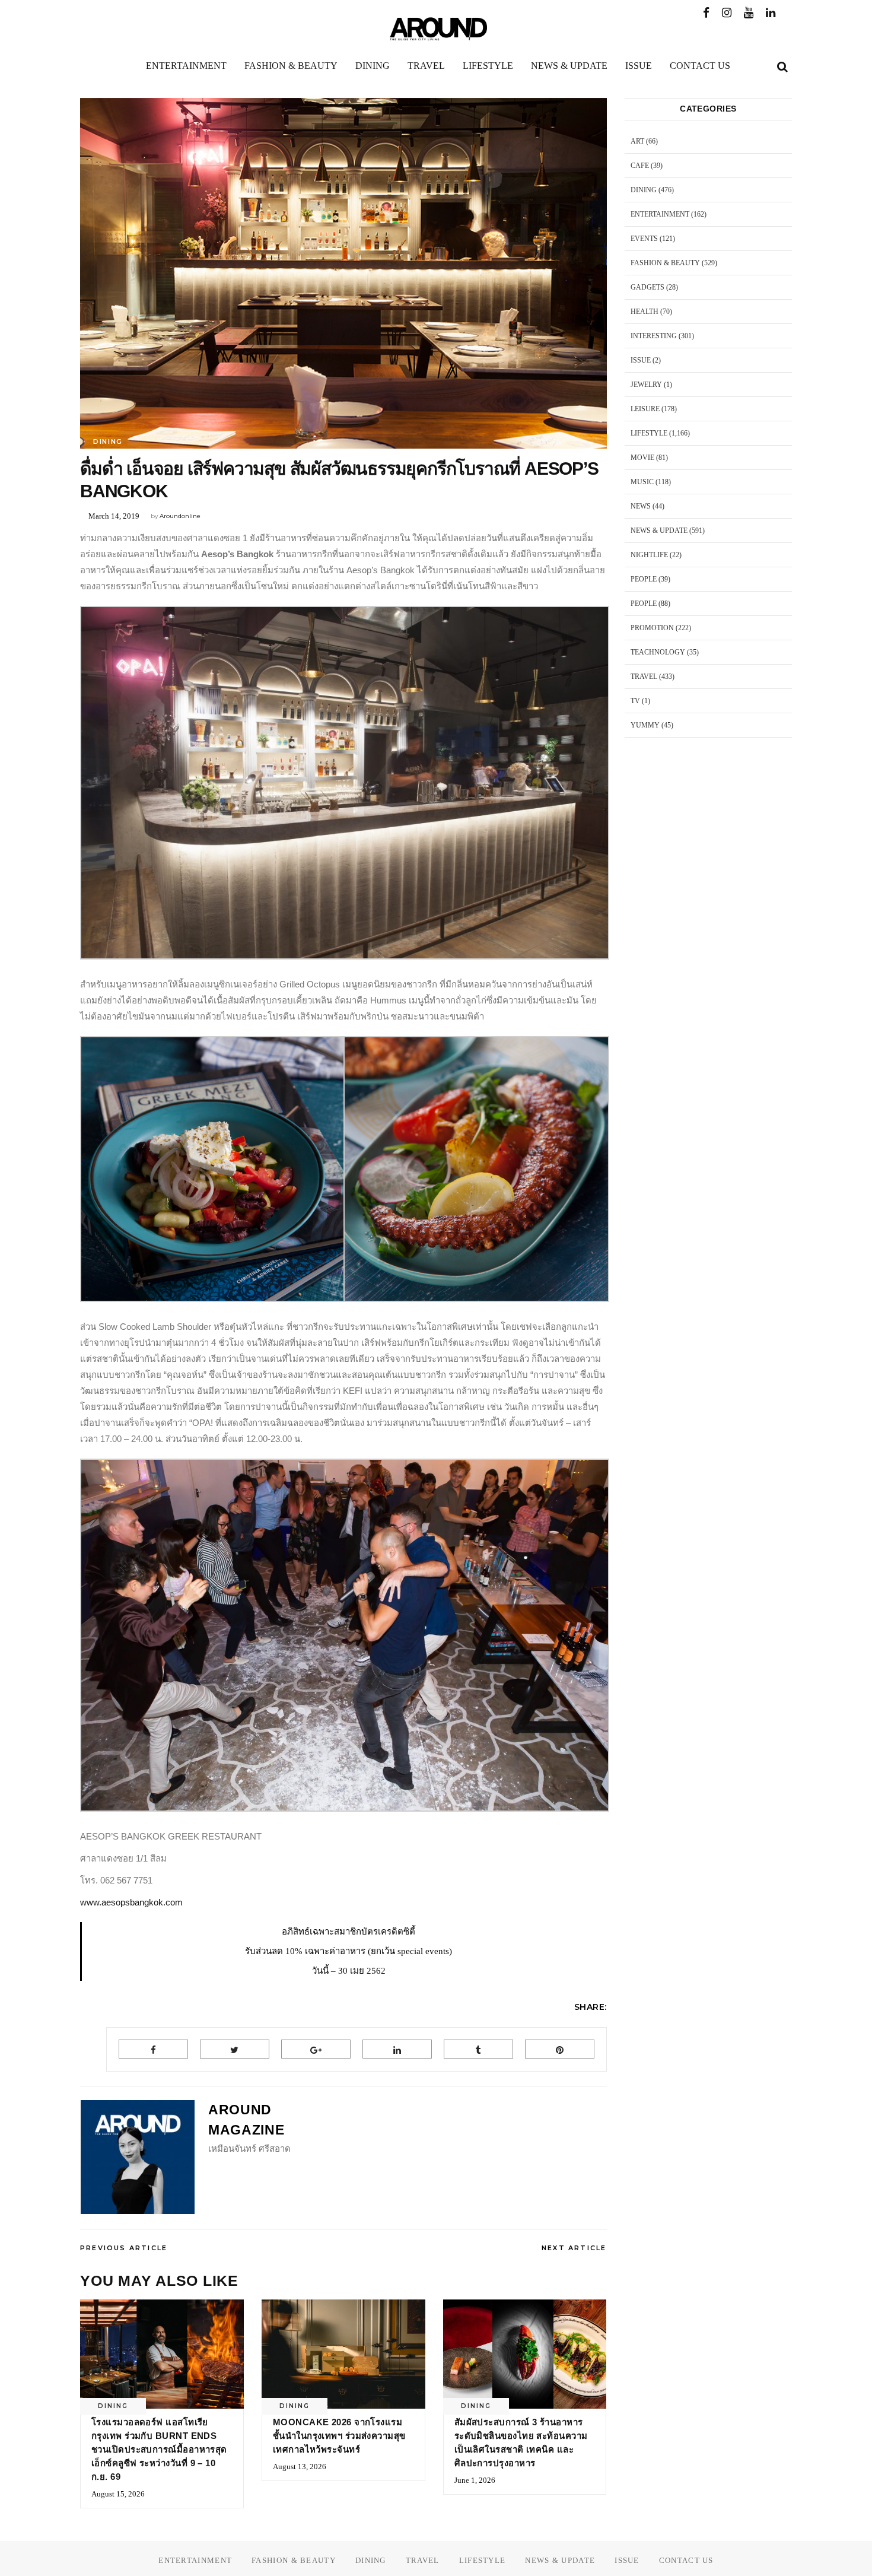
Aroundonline (180, 516)
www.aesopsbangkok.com (131, 1902)
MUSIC (642, 482)
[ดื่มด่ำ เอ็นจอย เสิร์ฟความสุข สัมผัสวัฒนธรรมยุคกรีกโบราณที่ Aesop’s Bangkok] (138, 2157)
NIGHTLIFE (649, 555)
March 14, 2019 (114, 516)
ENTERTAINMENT (660, 214)
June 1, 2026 (475, 2480)
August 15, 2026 (118, 2494)
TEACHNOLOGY (658, 652)
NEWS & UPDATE (659, 531)
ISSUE (641, 360)
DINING (108, 441)
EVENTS (644, 239)
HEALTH (645, 312)
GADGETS (647, 287)
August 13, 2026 (300, 2467)
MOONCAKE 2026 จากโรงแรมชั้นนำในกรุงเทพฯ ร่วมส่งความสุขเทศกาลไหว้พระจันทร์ (339, 2436)
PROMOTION (652, 628)
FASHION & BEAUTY (665, 263)
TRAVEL (644, 676)
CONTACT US (686, 2560)
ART (637, 141)
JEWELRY (646, 385)
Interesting (654, 336)
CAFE (640, 166)
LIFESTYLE (649, 433)
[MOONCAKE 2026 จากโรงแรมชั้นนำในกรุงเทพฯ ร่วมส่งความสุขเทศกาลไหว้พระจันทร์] (343, 2354)
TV (635, 701)
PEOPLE (644, 579)
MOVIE (642, 458)
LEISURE (645, 409)
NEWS (641, 506)
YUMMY (645, 725)
